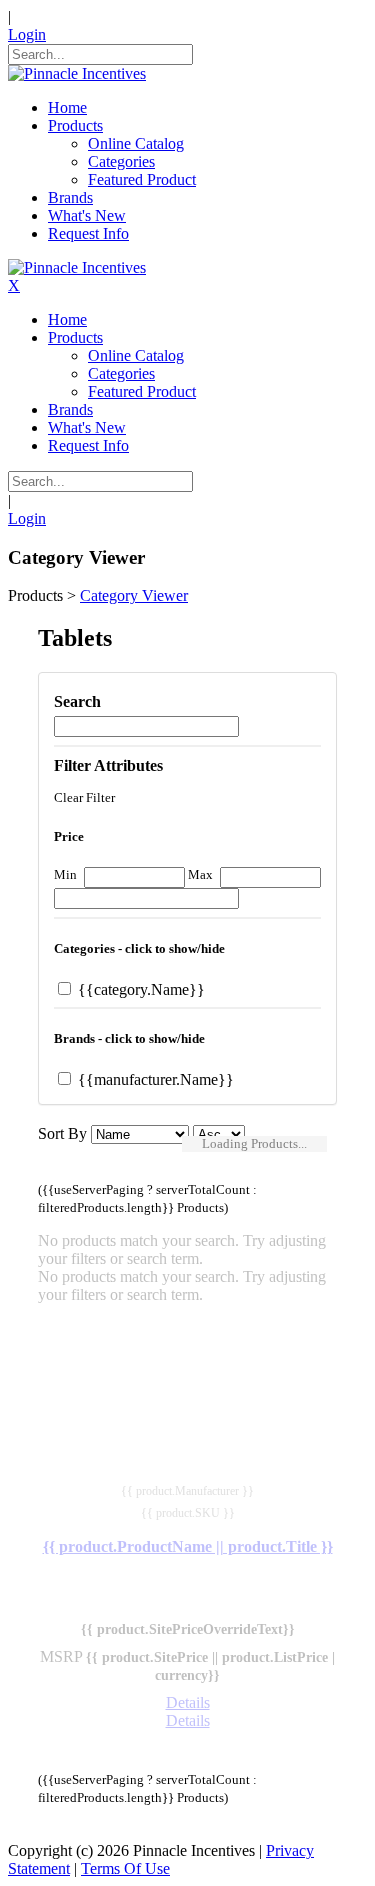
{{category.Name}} (139, 989)
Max (200, 874)
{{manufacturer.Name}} (154, 1079)
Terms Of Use (125, 1868)
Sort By (62, 1133)
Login (27, 34)
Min (65, 874)
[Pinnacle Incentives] (77, 73)
